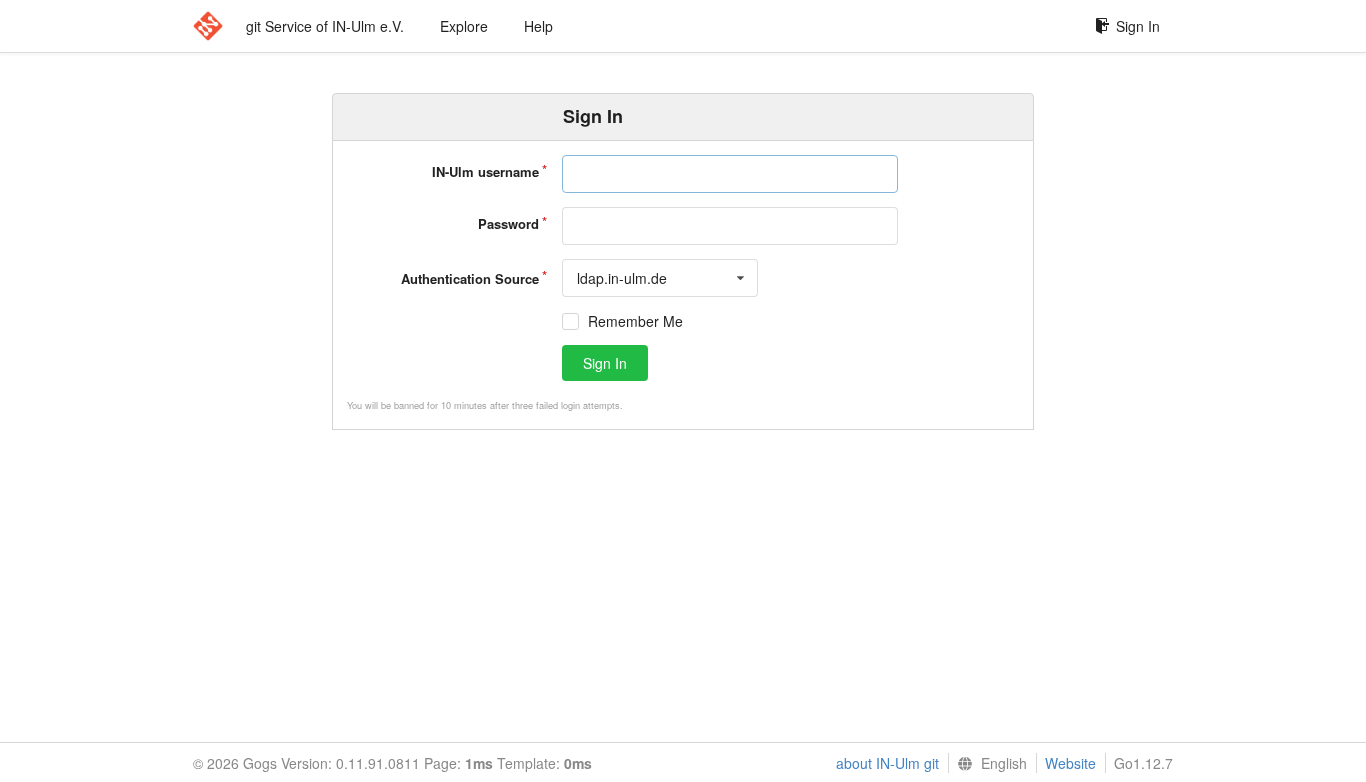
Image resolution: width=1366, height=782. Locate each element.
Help (538, 26)
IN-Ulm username (485, 171)
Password (508, 223)
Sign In (1138, 26)
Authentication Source (470, 278)
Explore (464, 26)
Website (1070, 763)
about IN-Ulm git (887, 763)
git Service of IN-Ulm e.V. (325, 26)
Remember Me (635, 321)
